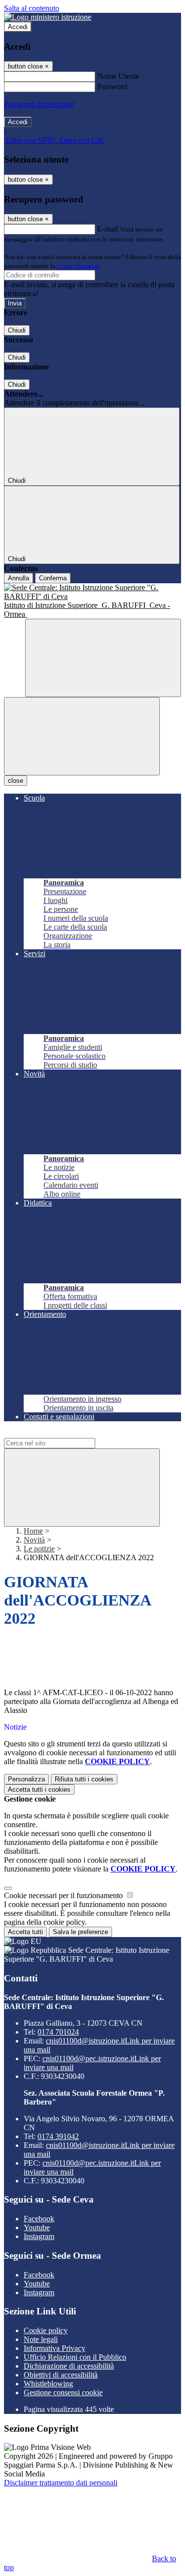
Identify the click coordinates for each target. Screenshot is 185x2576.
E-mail (108, 229)
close (16, 781)
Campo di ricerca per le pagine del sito (64, 1433)
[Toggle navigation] (82, 736)
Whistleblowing (48, 2384)
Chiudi (17, 330)
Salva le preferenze (80, 1932)
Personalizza (26, 1779)
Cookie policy (46, 2330)
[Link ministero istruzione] (48, 17)
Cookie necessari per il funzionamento (64, 1895)
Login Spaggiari (78, 266)
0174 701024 (58, 2032)
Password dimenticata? (39, 104)
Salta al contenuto (32, 8)
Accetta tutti (39, 1790)
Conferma (53, 578)
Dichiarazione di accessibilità (69, 2366)
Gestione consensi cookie (63, 2392)
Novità (34, 1540)
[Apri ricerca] (103, 658)
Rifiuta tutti (84, 1779)
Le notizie (39, 1549)
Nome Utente (118, 76)
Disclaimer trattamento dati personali (61, 2483)
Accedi (18, 27)
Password (112, 86)
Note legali (41, 2339)
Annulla (18, 578)
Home (33, 1531)
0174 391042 (58, 2136)
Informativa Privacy (55, 2348)
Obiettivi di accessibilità (61, 2375)
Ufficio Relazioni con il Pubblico (75, 2357)
